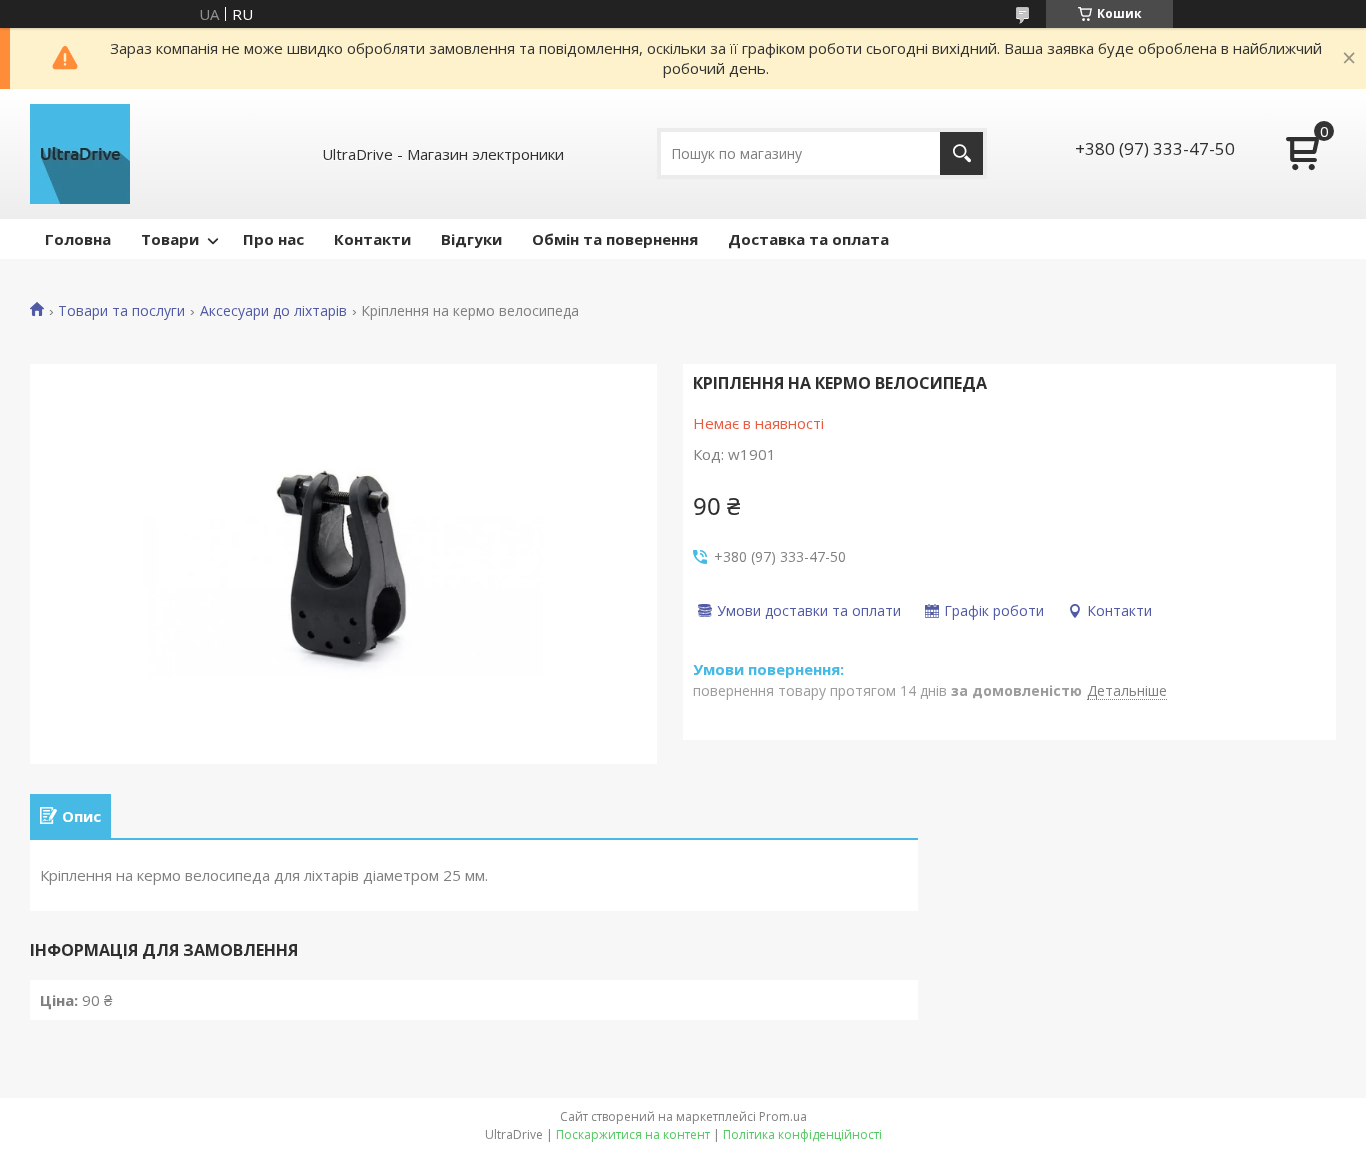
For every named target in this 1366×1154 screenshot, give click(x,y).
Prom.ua (783, 1116)
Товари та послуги (121, 311)
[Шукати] (961, 153)
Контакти (372, 239)
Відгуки (471, 239)
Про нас (273, 239)
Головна (78, 239)
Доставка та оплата (808, 239)
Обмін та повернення (615, 239)
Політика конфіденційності (802, 1134)
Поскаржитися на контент (633, 1134)
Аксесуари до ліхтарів (273, 311)
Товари (170, 239)
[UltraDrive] (80, 154)
